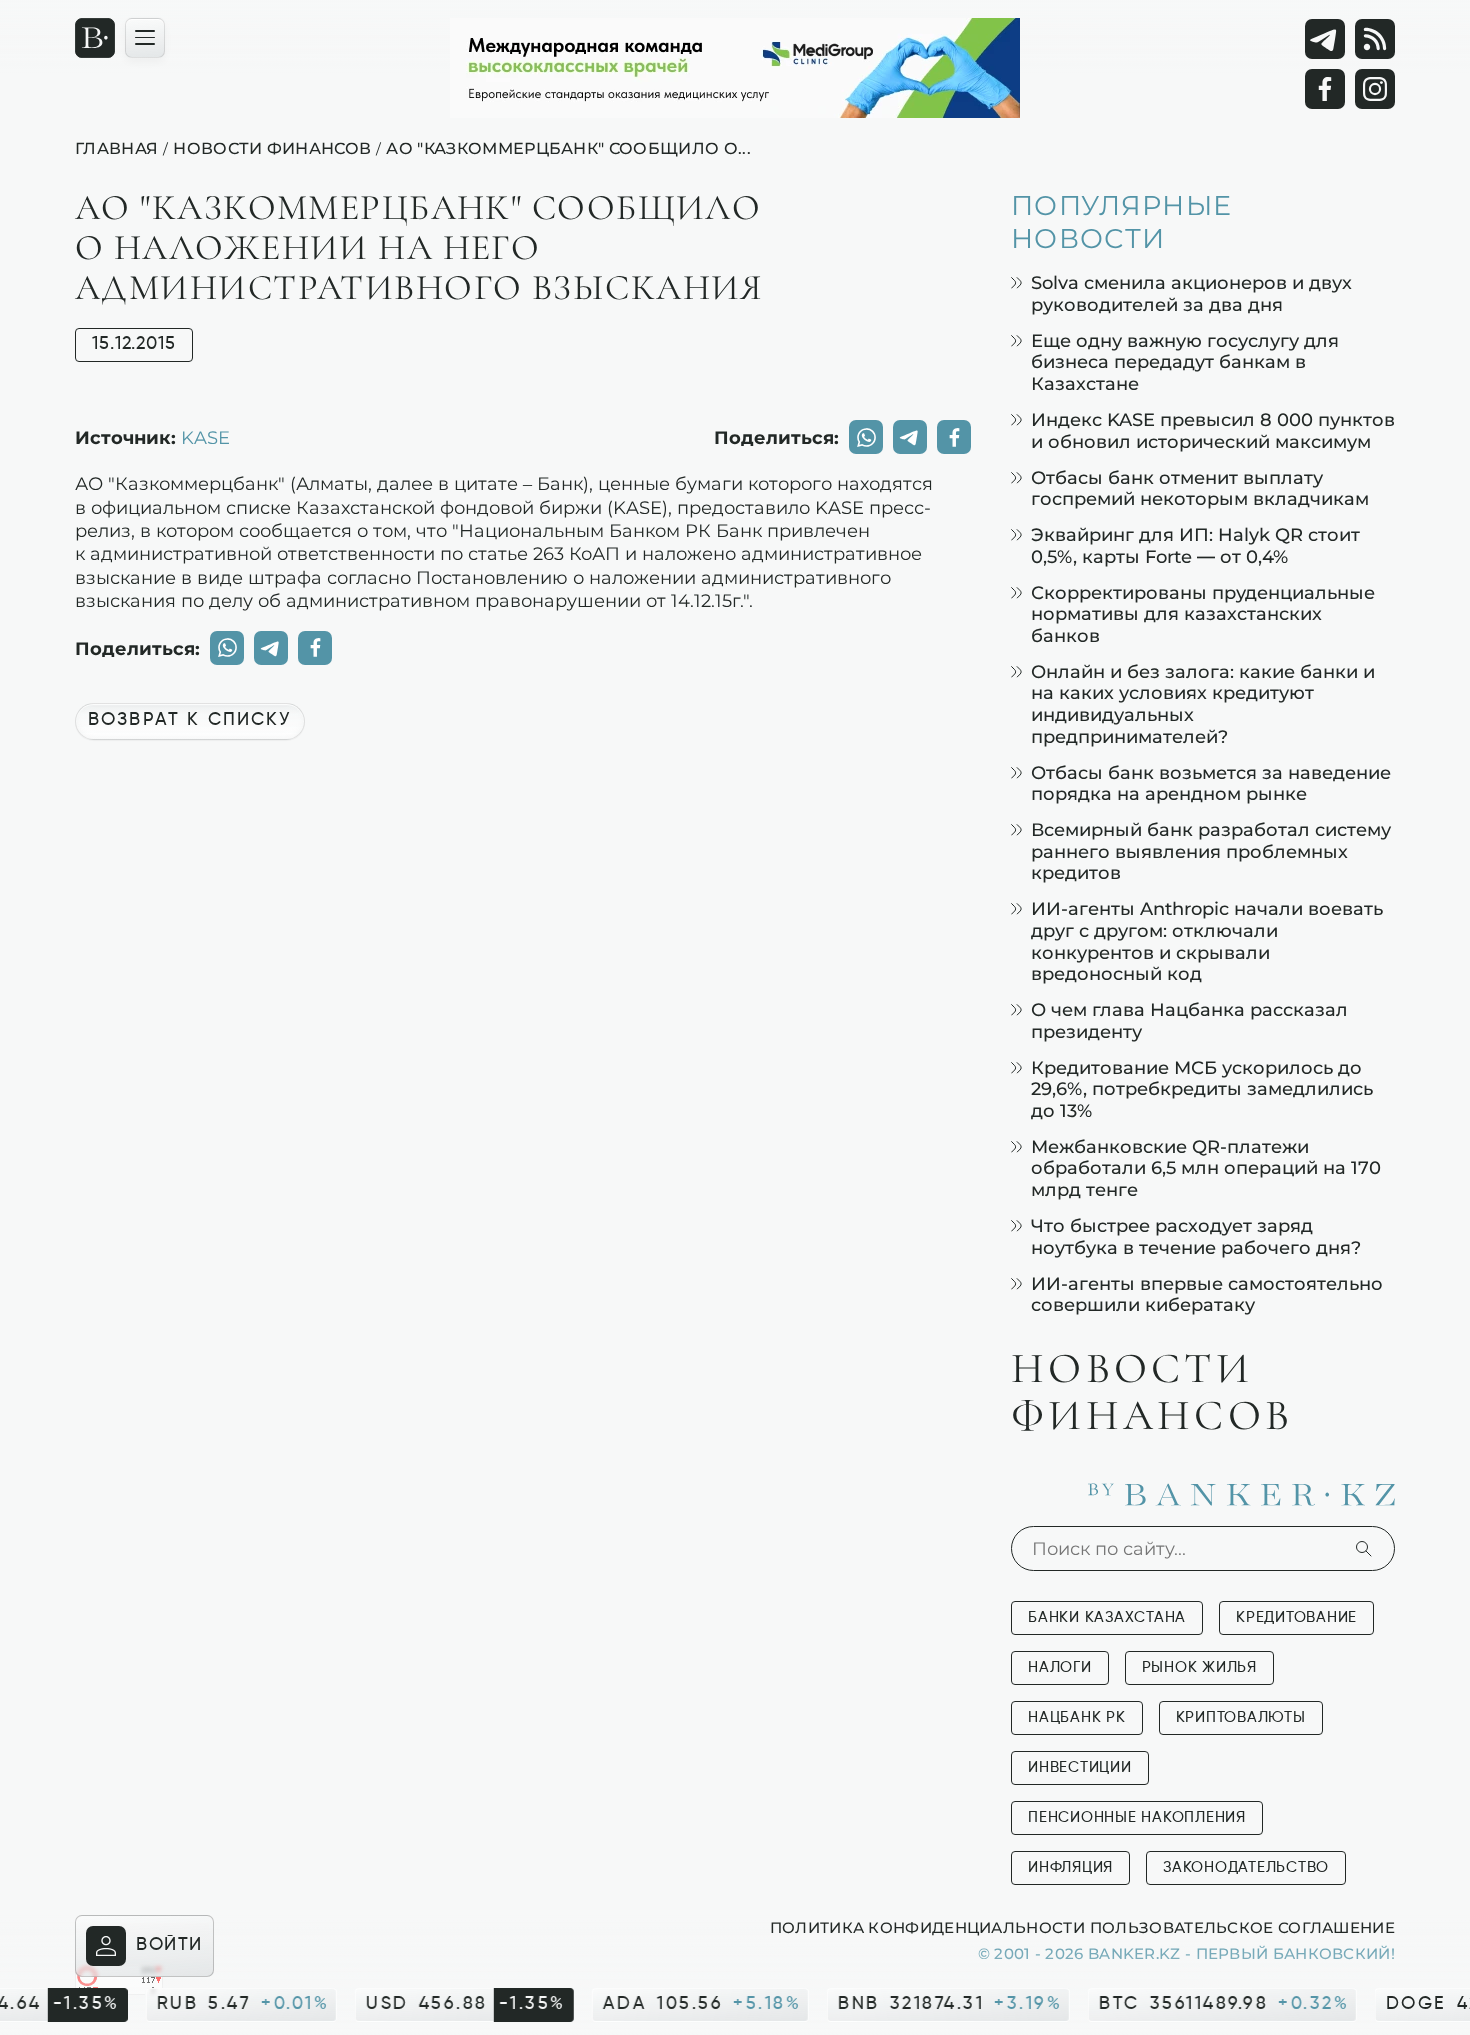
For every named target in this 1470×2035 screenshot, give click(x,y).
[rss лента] (1375, 39)
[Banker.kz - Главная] (95, 38)
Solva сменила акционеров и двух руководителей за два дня (1191, 293)
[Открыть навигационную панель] (145, 38)
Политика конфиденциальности (927, 1927)
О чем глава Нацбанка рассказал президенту (1189, 1020)
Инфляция (1070, 1867)
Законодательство (1246, 1867)
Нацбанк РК (1077, 1717)
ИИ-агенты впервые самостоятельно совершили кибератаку (1207, 1294)
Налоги (1060, 1667)
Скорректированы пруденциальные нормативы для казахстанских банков (1203, 614)
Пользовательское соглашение (1242, 1927)
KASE (205, 437)
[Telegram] (1325, 39)
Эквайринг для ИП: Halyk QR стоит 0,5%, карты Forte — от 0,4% (1195, 545)
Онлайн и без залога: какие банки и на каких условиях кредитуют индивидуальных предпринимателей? (1203, 704)
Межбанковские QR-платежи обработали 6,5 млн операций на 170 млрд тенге (1206, 1168)
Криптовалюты (1241, 1717)
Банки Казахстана (1107, 1617)
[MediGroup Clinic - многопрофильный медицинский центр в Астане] (735, 68)
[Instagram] (1375, 89)
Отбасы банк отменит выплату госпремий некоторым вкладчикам (1200, 488)
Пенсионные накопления (1137, 1817)
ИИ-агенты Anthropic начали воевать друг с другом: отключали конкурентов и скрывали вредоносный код (1207, 941)
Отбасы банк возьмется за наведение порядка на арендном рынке (1211, 783)
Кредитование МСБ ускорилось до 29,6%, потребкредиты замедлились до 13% (1202, 1089)
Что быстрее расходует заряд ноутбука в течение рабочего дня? (1196, 1236)
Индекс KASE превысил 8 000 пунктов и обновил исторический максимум (1213, 430)
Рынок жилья (1199, 1667)
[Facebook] (1325, 89)
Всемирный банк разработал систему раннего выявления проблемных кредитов (1211, 851)
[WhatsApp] (866, 437)
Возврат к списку (190, 720)
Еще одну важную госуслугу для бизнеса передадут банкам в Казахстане (1185, 362)
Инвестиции (1080, 1767)
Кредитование (1296, 1617)
